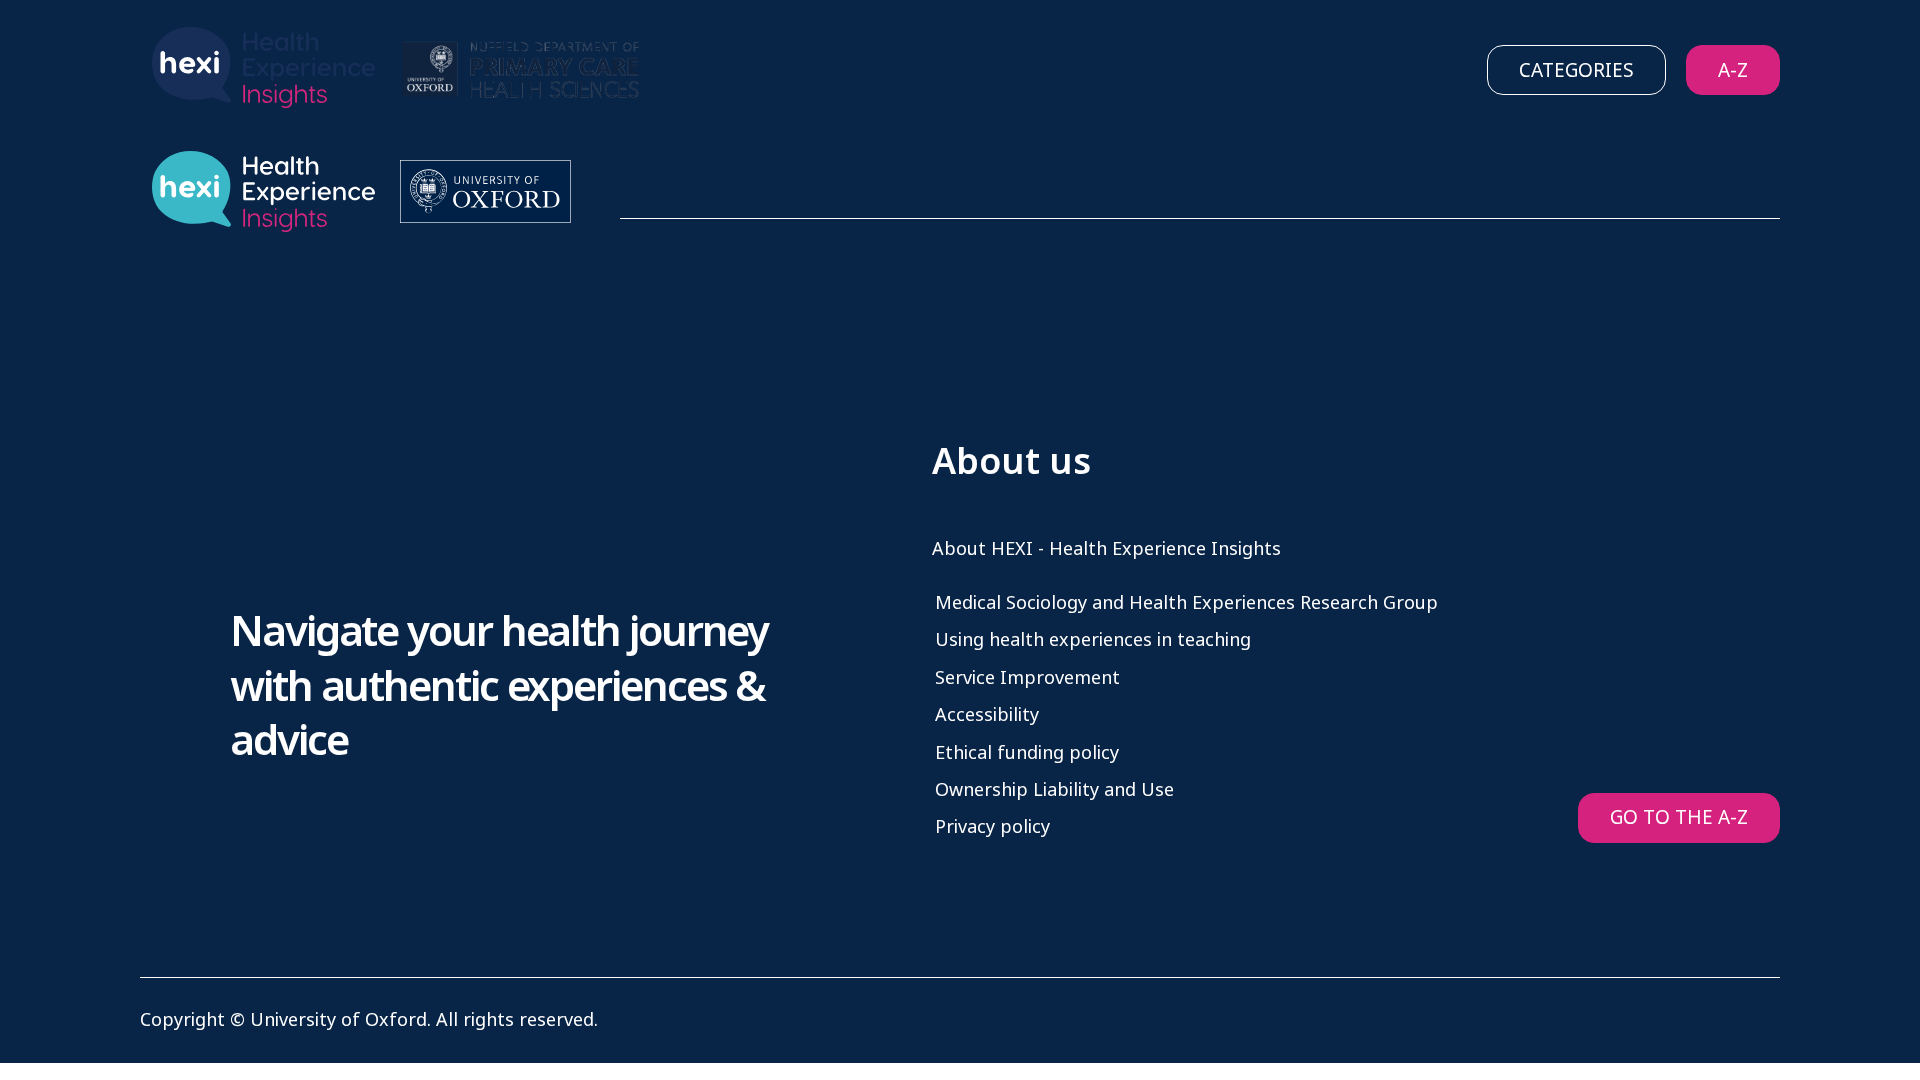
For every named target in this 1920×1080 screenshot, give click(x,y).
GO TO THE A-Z (1679, 817)
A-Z (1733, 70)
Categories (1576, 70)
